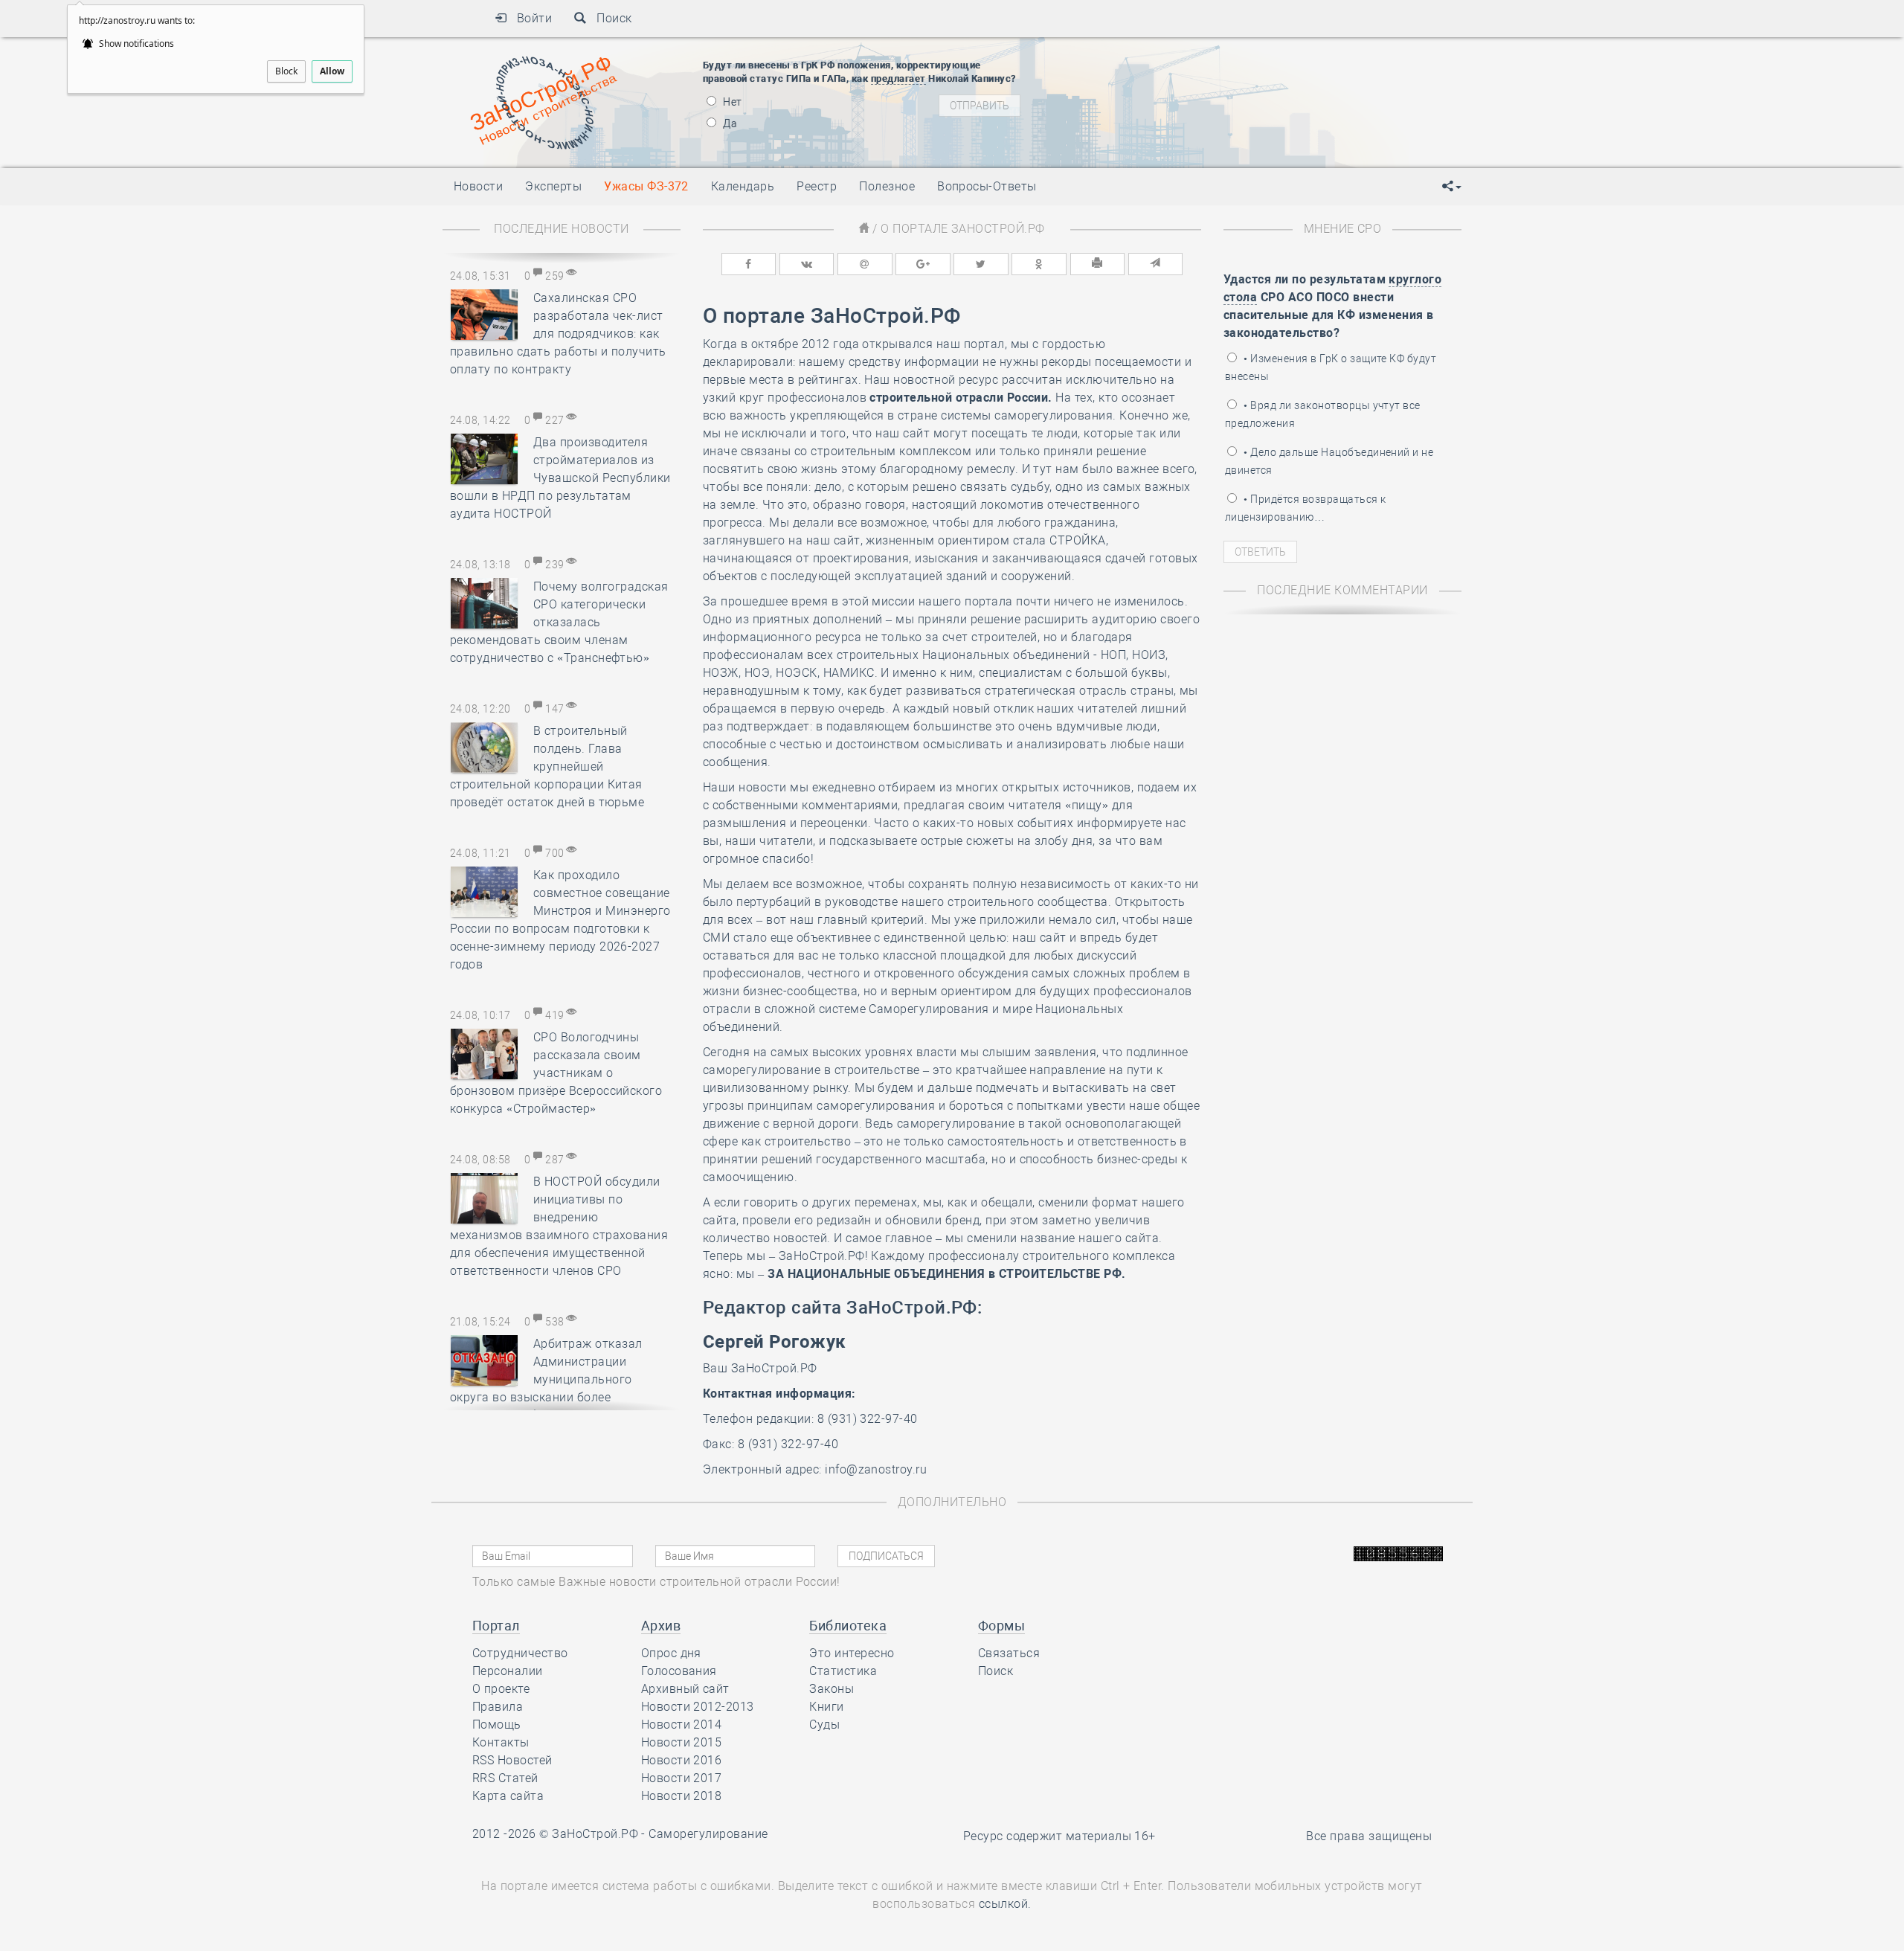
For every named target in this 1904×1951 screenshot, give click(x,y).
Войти (529, 18)
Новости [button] (478, 186)
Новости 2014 (682, 1725)
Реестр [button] (817, 186)
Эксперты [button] (553, 186)
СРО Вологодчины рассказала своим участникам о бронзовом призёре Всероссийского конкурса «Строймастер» (556, 1073)
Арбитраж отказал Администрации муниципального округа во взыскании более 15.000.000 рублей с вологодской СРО (561, 1379)
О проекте (501, 1689)
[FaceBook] (749, 264)
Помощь (497, 1725)
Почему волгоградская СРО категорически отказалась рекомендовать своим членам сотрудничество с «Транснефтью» (559, 622)
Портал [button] (496, 1626)
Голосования (679, 1671)
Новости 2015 (682, 1742)
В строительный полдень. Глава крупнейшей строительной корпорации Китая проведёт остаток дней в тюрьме (547, 766)
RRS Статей (505, 1778)
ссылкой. (1005, 1904)
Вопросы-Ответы (987, 186)
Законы (832, 1689)
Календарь (743, 186)
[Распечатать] (1098, 264)
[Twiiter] (981, 264)
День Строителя (1174, 89)
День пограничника (1163, 71)
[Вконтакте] (807, 264)
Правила (498, 1707)
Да (729, 123)
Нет (731, 102)
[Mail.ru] (865, 264)
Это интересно (852, 1653)
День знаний (1173, 134)
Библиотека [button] (848, 1626)
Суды (824, 1725)
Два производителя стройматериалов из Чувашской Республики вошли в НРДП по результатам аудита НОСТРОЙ (560, 478)
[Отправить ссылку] (1156, 264)
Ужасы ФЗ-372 (646, 186)
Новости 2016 (682, 1760)
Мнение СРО (1343, 229)
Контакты (501, 1742)
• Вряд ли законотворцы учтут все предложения (1323, 414)
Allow (332, 71)
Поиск (610, 18)
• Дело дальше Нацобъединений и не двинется (1329, 461)
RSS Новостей (512, 1760)
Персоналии (508, 1671)
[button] (1452, 187)
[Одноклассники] (1039, 264)
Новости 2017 (682, 1778)
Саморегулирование (708, 1834)
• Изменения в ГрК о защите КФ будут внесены (1331, 367)
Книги (826, 1707)
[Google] (923, 264)
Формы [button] (1001, 1626)
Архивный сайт (685, 1689)
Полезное (887, 186)
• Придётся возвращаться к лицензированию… (1305, 508)
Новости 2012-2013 (698, 1707)
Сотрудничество (520, 1653)
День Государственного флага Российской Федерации (1272, 108)
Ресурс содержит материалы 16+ (1059, 1836)
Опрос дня (671, 1653)
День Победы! (1149, 52)
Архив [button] (661, 1626)
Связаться (1009, 1653)
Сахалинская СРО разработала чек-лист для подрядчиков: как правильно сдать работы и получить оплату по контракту (558, 334)
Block (286, 71)
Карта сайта (508, 1796)
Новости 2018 (682, 1796)
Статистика (843, 1671)
